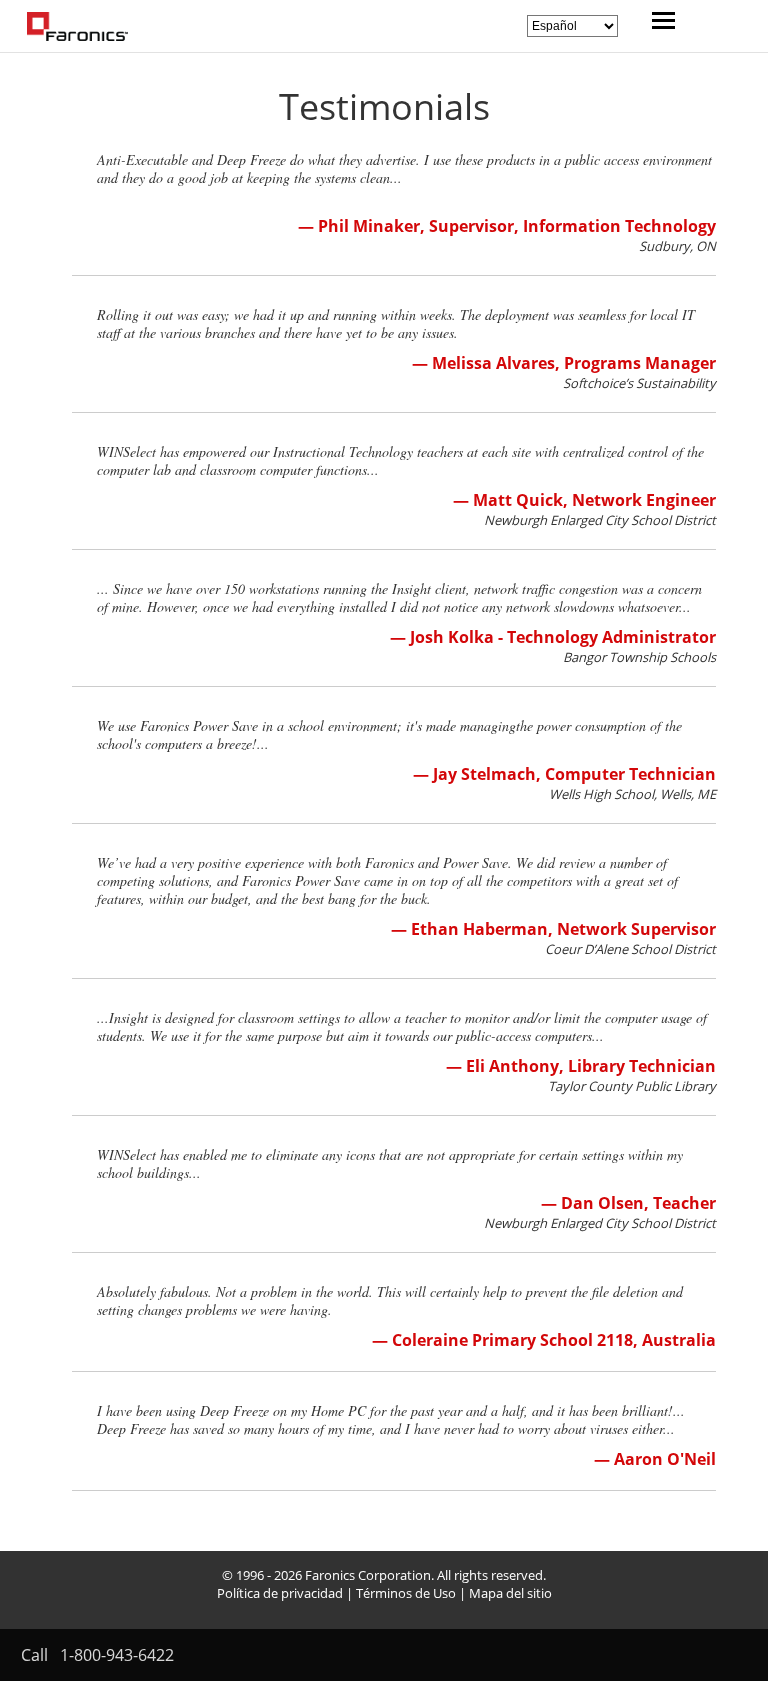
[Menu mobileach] (658, 23)
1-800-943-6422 (117, 1655)
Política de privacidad (280, 1593)
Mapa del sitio (510, 1593)
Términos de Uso (406, 1593)
